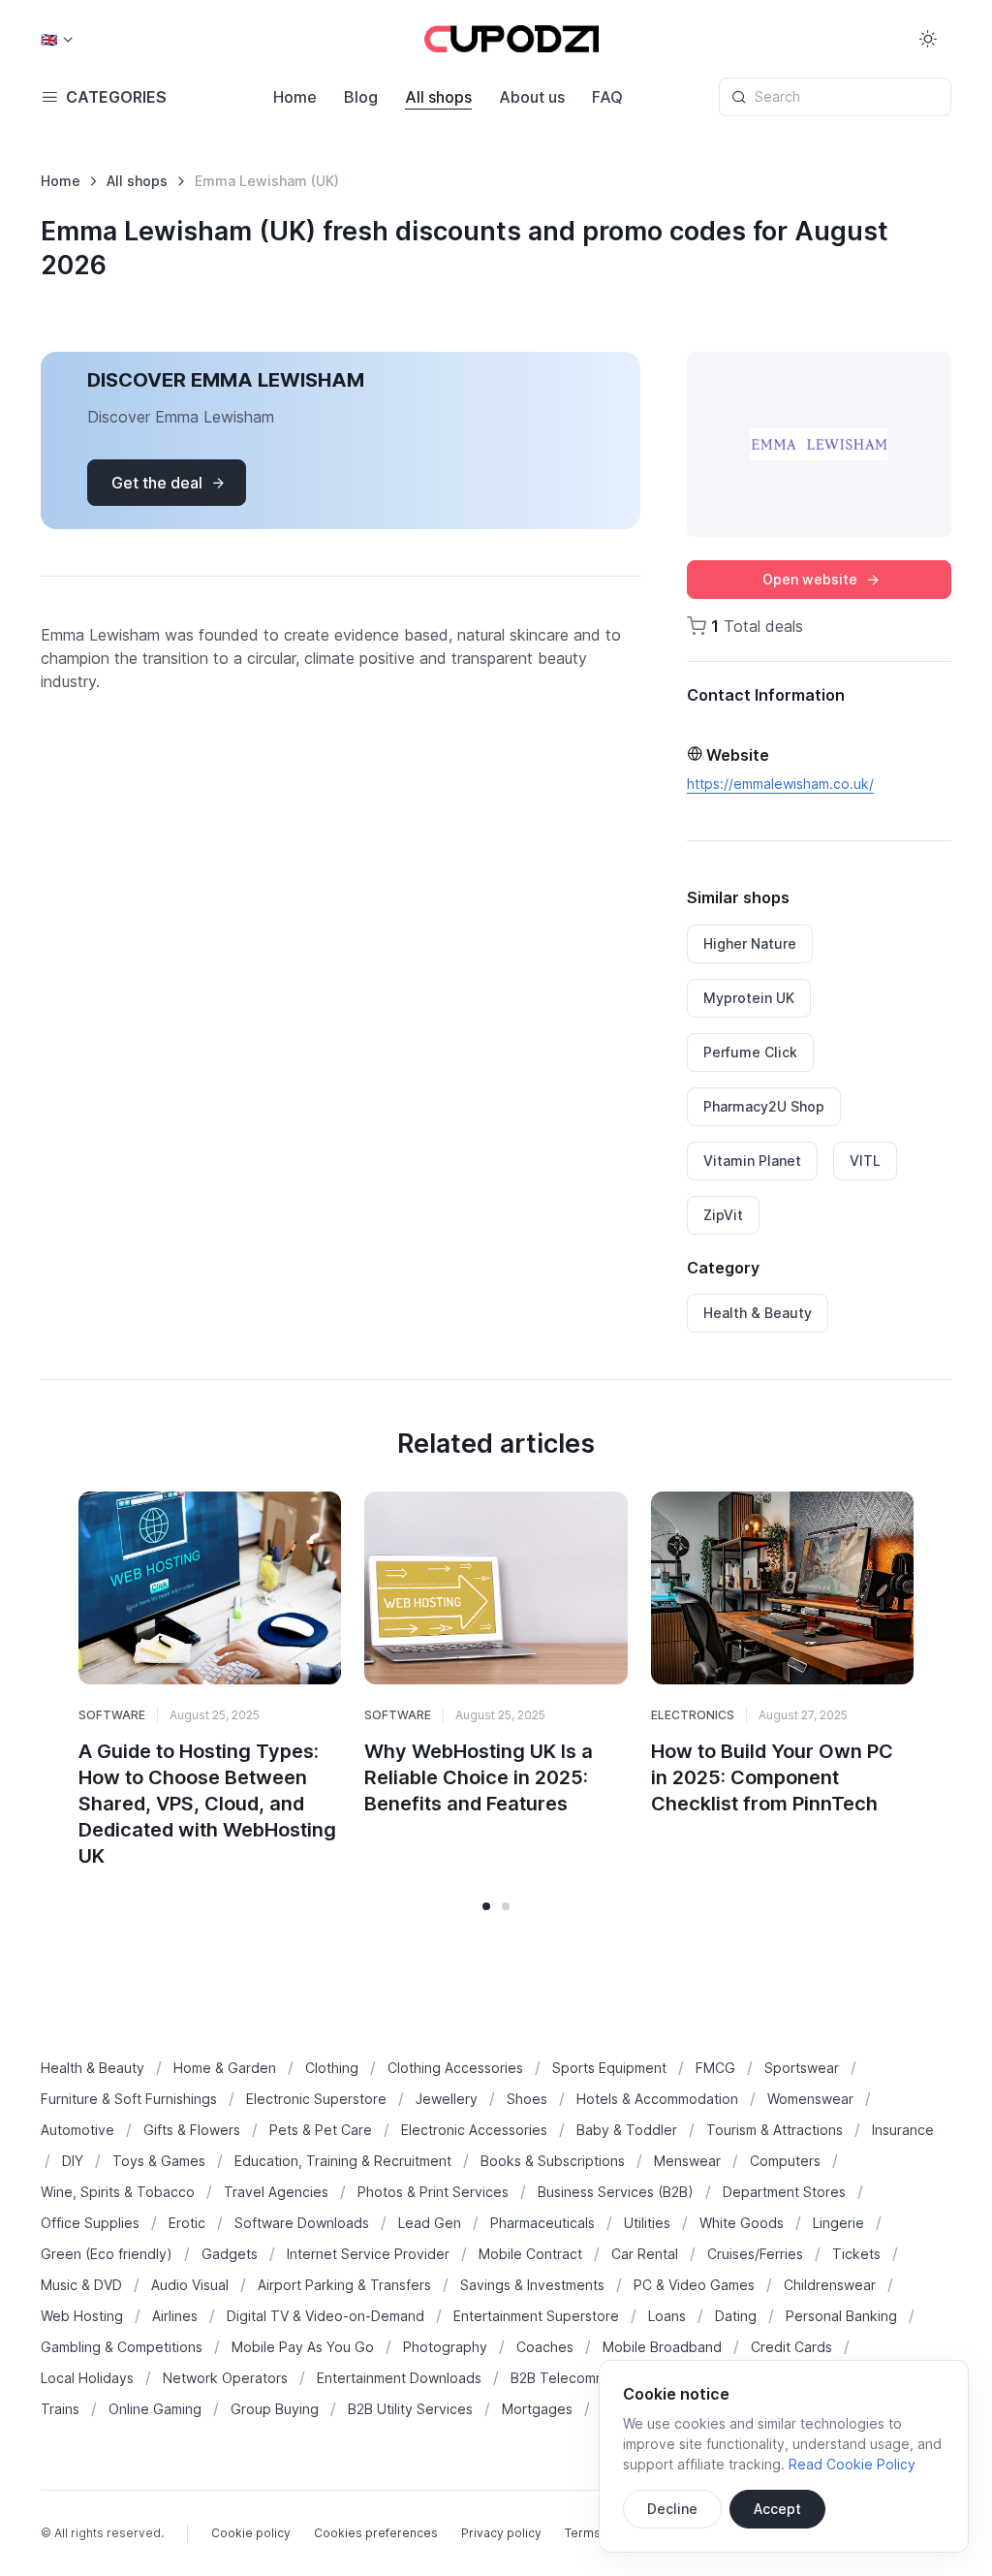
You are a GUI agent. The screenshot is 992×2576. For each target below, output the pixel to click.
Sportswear (802, 2068)
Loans (667, 2316)
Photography (445, 2347)
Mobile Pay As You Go (303, 2347)
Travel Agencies (276, 2192)
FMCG (715, 2068)
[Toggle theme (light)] (928, 39)
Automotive (77, 2130)
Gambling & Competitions (122, 2347)
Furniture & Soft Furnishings (129, 2099)
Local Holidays (87, 2378)
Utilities (647, 2223)
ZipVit (723, 1215)
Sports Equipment (609, 2068)
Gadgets (230, 2254)
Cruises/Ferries (755, 2254)
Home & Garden (225, 2068)
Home (295, 97)
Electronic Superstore (316, 2099)
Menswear (687, 2161)
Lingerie (838, 2223)
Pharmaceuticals (542, 2223)
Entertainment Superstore (536, 2316)
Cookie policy (251, 2533)
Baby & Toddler (627, 2130)
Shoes (527, 2099)
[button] (486, 1906)
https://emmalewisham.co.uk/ (780, 784)
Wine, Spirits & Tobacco (118, 2192)
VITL (865, 1161)
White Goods (742, 2223)
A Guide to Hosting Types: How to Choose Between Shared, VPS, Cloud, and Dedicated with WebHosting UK (207, 1804)
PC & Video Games (694, 2285)
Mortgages (537, 2409)
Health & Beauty (758, 1313)
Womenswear (810, 2099)
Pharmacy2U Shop (764, 1106)
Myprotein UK (749, 998)
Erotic (187, 2223)
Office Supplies (90, 2223)
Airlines (175, 2316)
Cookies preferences (376, 2533)
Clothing (332, 2068)
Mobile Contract (530, 2254)
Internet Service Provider (368, 2254)
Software (112, 1715)
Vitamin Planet (752, 1161)
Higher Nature (750, 943)
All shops (438, 97)
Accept (777, 2509)
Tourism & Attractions (775, 2130)
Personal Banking (841, 2316)
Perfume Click (750, 1052)
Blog (361, 97)
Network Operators (225, 2378)
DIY (73, 2161)
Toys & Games (159, 2161)
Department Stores (784, 2192)
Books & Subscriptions (553, 2161)
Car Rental (645, 2254)
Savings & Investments (532, 2285)
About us (532, 97)
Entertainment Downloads (399, 2378)
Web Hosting (82, 2316)
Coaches (545, 2347)
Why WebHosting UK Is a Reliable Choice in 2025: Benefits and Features (479, 1777)
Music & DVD (81, 2285)
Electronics (693, 1715)
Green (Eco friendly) (107, 2254)
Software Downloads (302, 2223)
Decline (672, 2509)
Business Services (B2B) (616, 2192)
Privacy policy (501, 2533)
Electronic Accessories (474, 2130)
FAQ (607, 97)
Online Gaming (155, 2409)
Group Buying (275, 2409)
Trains (60, 2409)
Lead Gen (430, 2223)
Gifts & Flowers (192, 2130)
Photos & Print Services (433, 2192)
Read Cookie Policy (852, 2464)
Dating (736, 2316)
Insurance (903, 2130)
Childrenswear (830, 2285)
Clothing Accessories (455, 2068)
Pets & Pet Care (321, 2130)
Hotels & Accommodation (657, 2099)
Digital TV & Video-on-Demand (325, 2316)
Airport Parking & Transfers (344, 2285)
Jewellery (447, 2099)
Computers (785, 2161)
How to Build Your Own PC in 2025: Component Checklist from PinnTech (772, 1777)
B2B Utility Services (410, 2409)
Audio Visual (190, 2285)
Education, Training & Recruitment (343, 2161)
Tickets (856, 2254)
